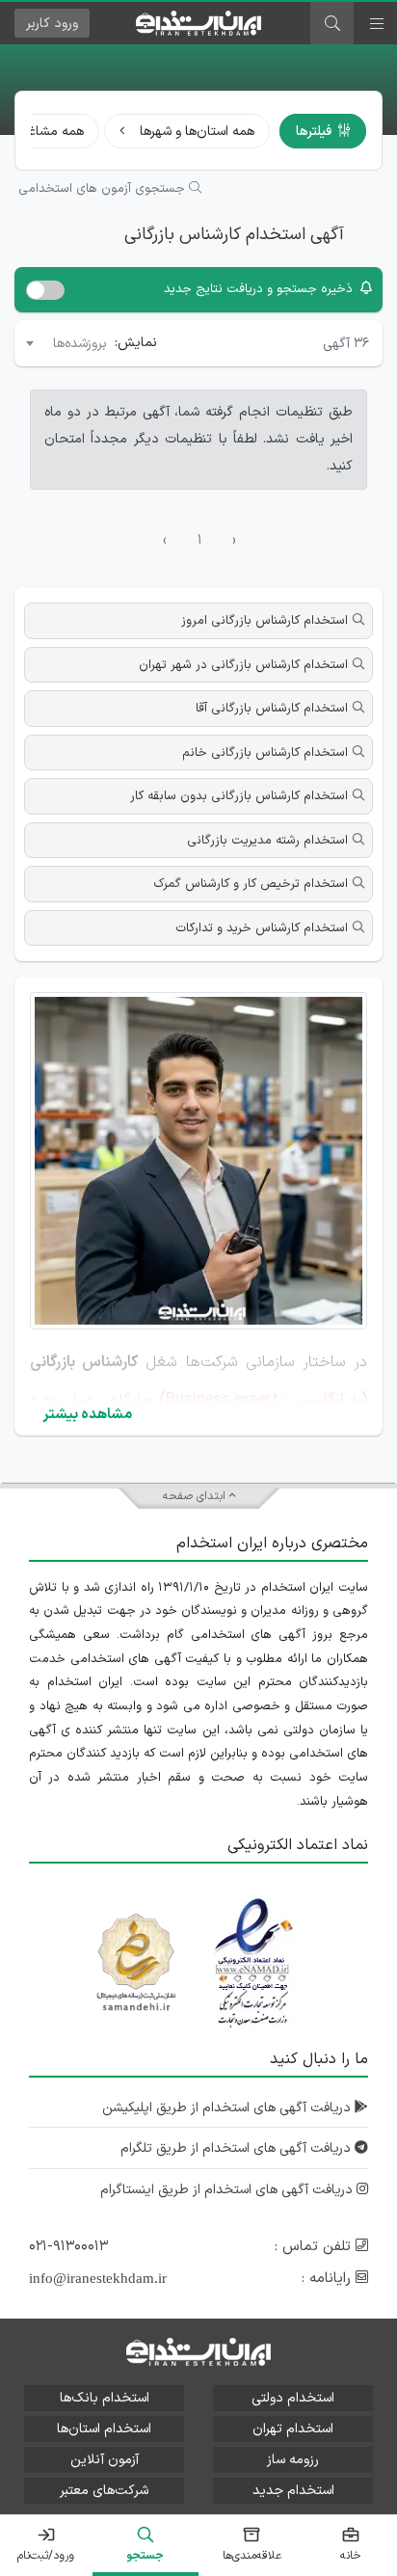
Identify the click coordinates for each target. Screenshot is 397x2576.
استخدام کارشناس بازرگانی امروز (265, 621)
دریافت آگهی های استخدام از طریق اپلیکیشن (228, 2108)
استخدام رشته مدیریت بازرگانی (267, 841)
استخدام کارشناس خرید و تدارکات (262, 928)
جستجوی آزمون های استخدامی (104, 189)
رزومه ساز (293, 2460)
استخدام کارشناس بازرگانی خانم (265, 753)
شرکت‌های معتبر (104, 2491)
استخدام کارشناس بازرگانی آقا (272, 709)
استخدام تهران (293, 2429)
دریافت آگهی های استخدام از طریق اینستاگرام (228, 2190)
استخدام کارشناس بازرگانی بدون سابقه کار (239, 796)
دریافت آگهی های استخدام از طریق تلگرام (238, 2148)
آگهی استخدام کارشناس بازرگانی (234, 235)
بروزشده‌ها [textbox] (80, 344)
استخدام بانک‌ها (105, 2398)
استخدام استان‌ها (104, 2429)
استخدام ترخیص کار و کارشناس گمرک (251, 884)
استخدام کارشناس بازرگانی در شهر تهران (243, 665)
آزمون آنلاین (105, 2460)
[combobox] (65, 343)
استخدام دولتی (293, 2398)
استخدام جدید (293, 2491)
